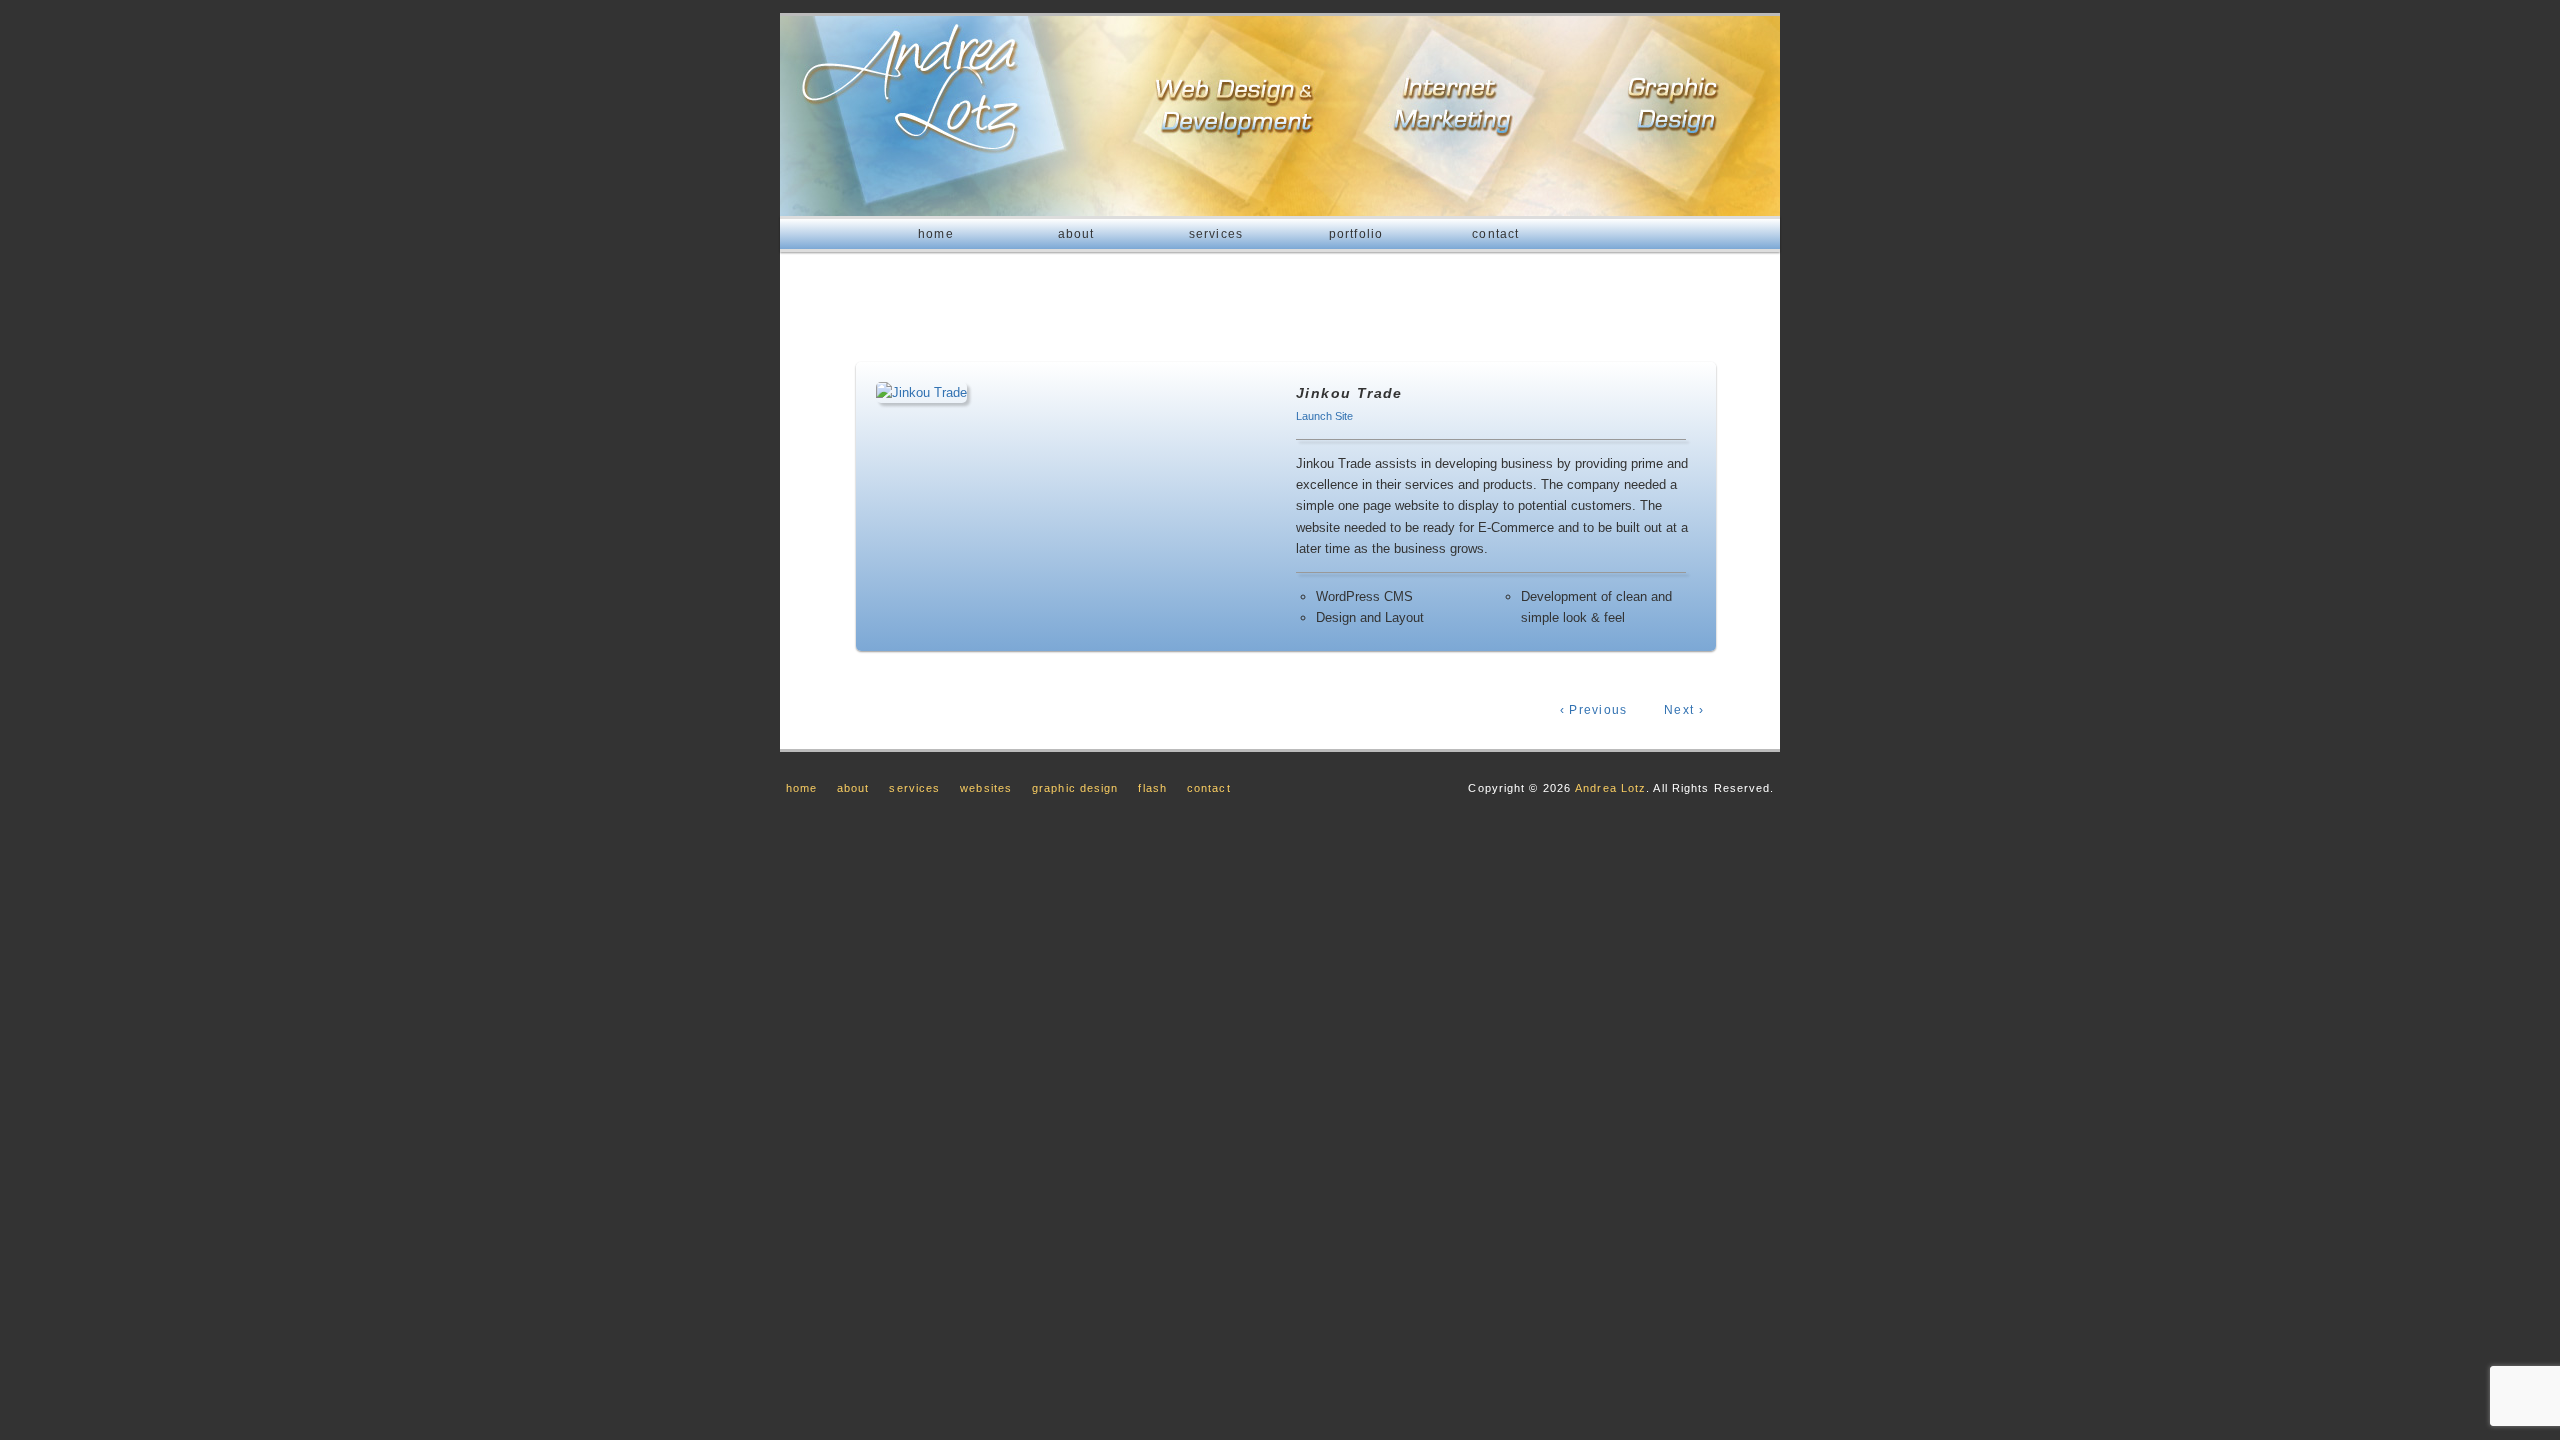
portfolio (1356, 234)
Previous (1594, 710)
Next (1684, 710)
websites (986, 788)
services (1216, 234)
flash (1152, 788)
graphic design (1075, 788)
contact (1495, 234)
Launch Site (1324, 416)
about (1076, 234)
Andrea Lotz (1610, 788)
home (936, 234)
